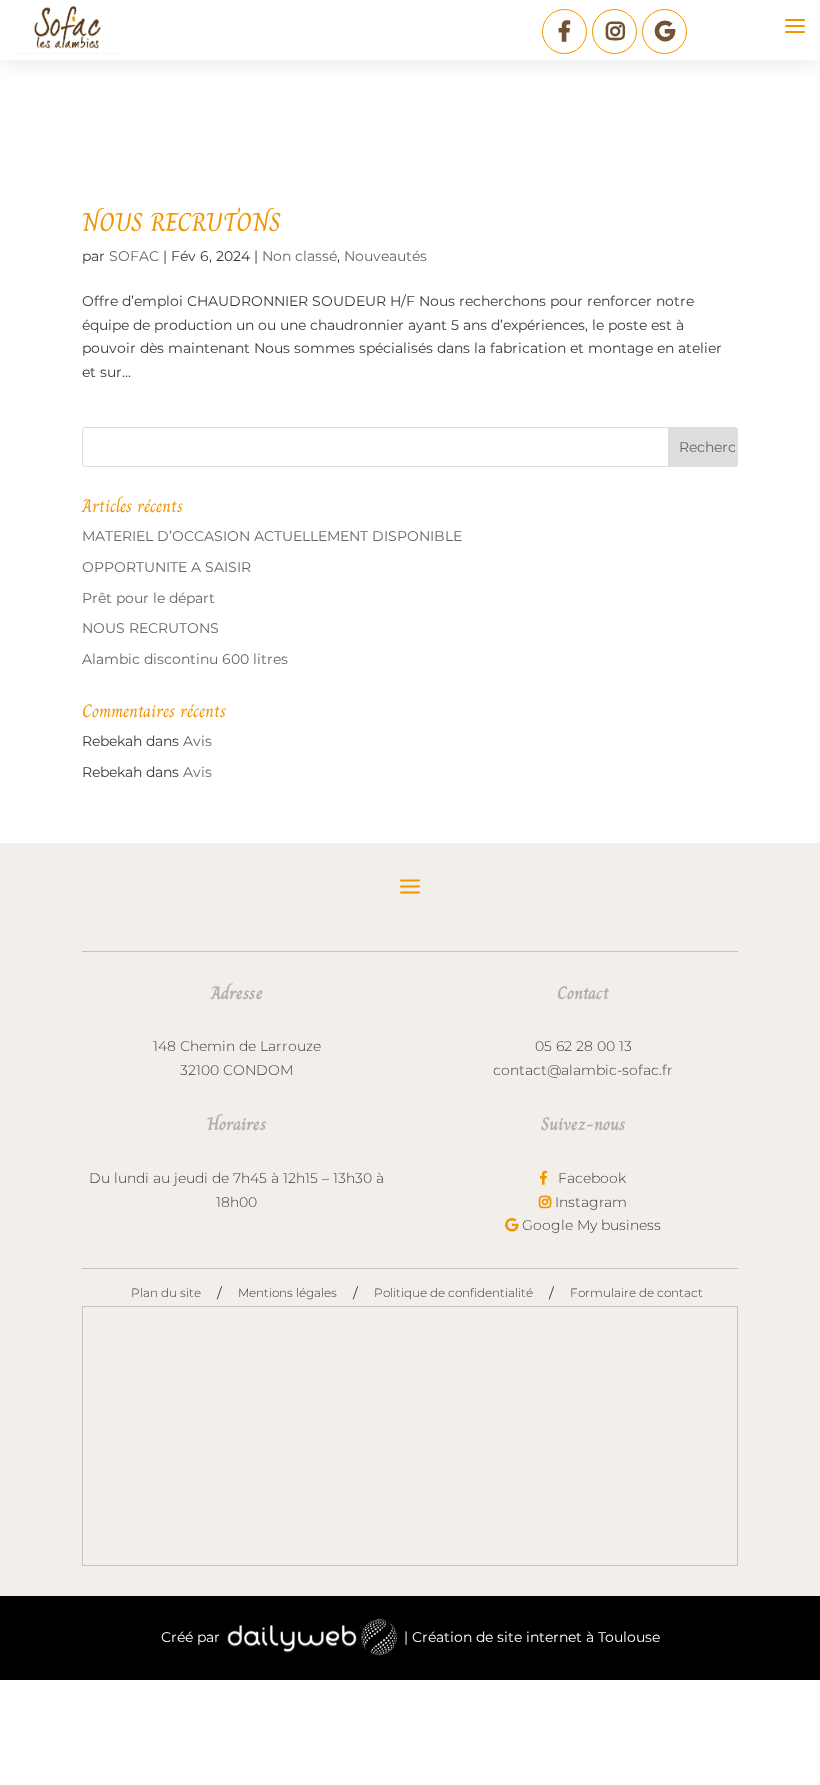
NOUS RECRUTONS (181, 222)
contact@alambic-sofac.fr (583, 1070)
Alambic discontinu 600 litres (185, 659)
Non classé (299, 256)
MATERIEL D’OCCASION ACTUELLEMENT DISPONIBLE (272, 536)
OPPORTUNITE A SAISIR (166, 567)
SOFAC (134, 256)
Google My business (589, 1225)
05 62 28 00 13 (583, 1046)
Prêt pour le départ (148, 598)
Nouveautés (385, 256)
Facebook (590, 1178)
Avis (197, 741)
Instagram (589, 1202)
